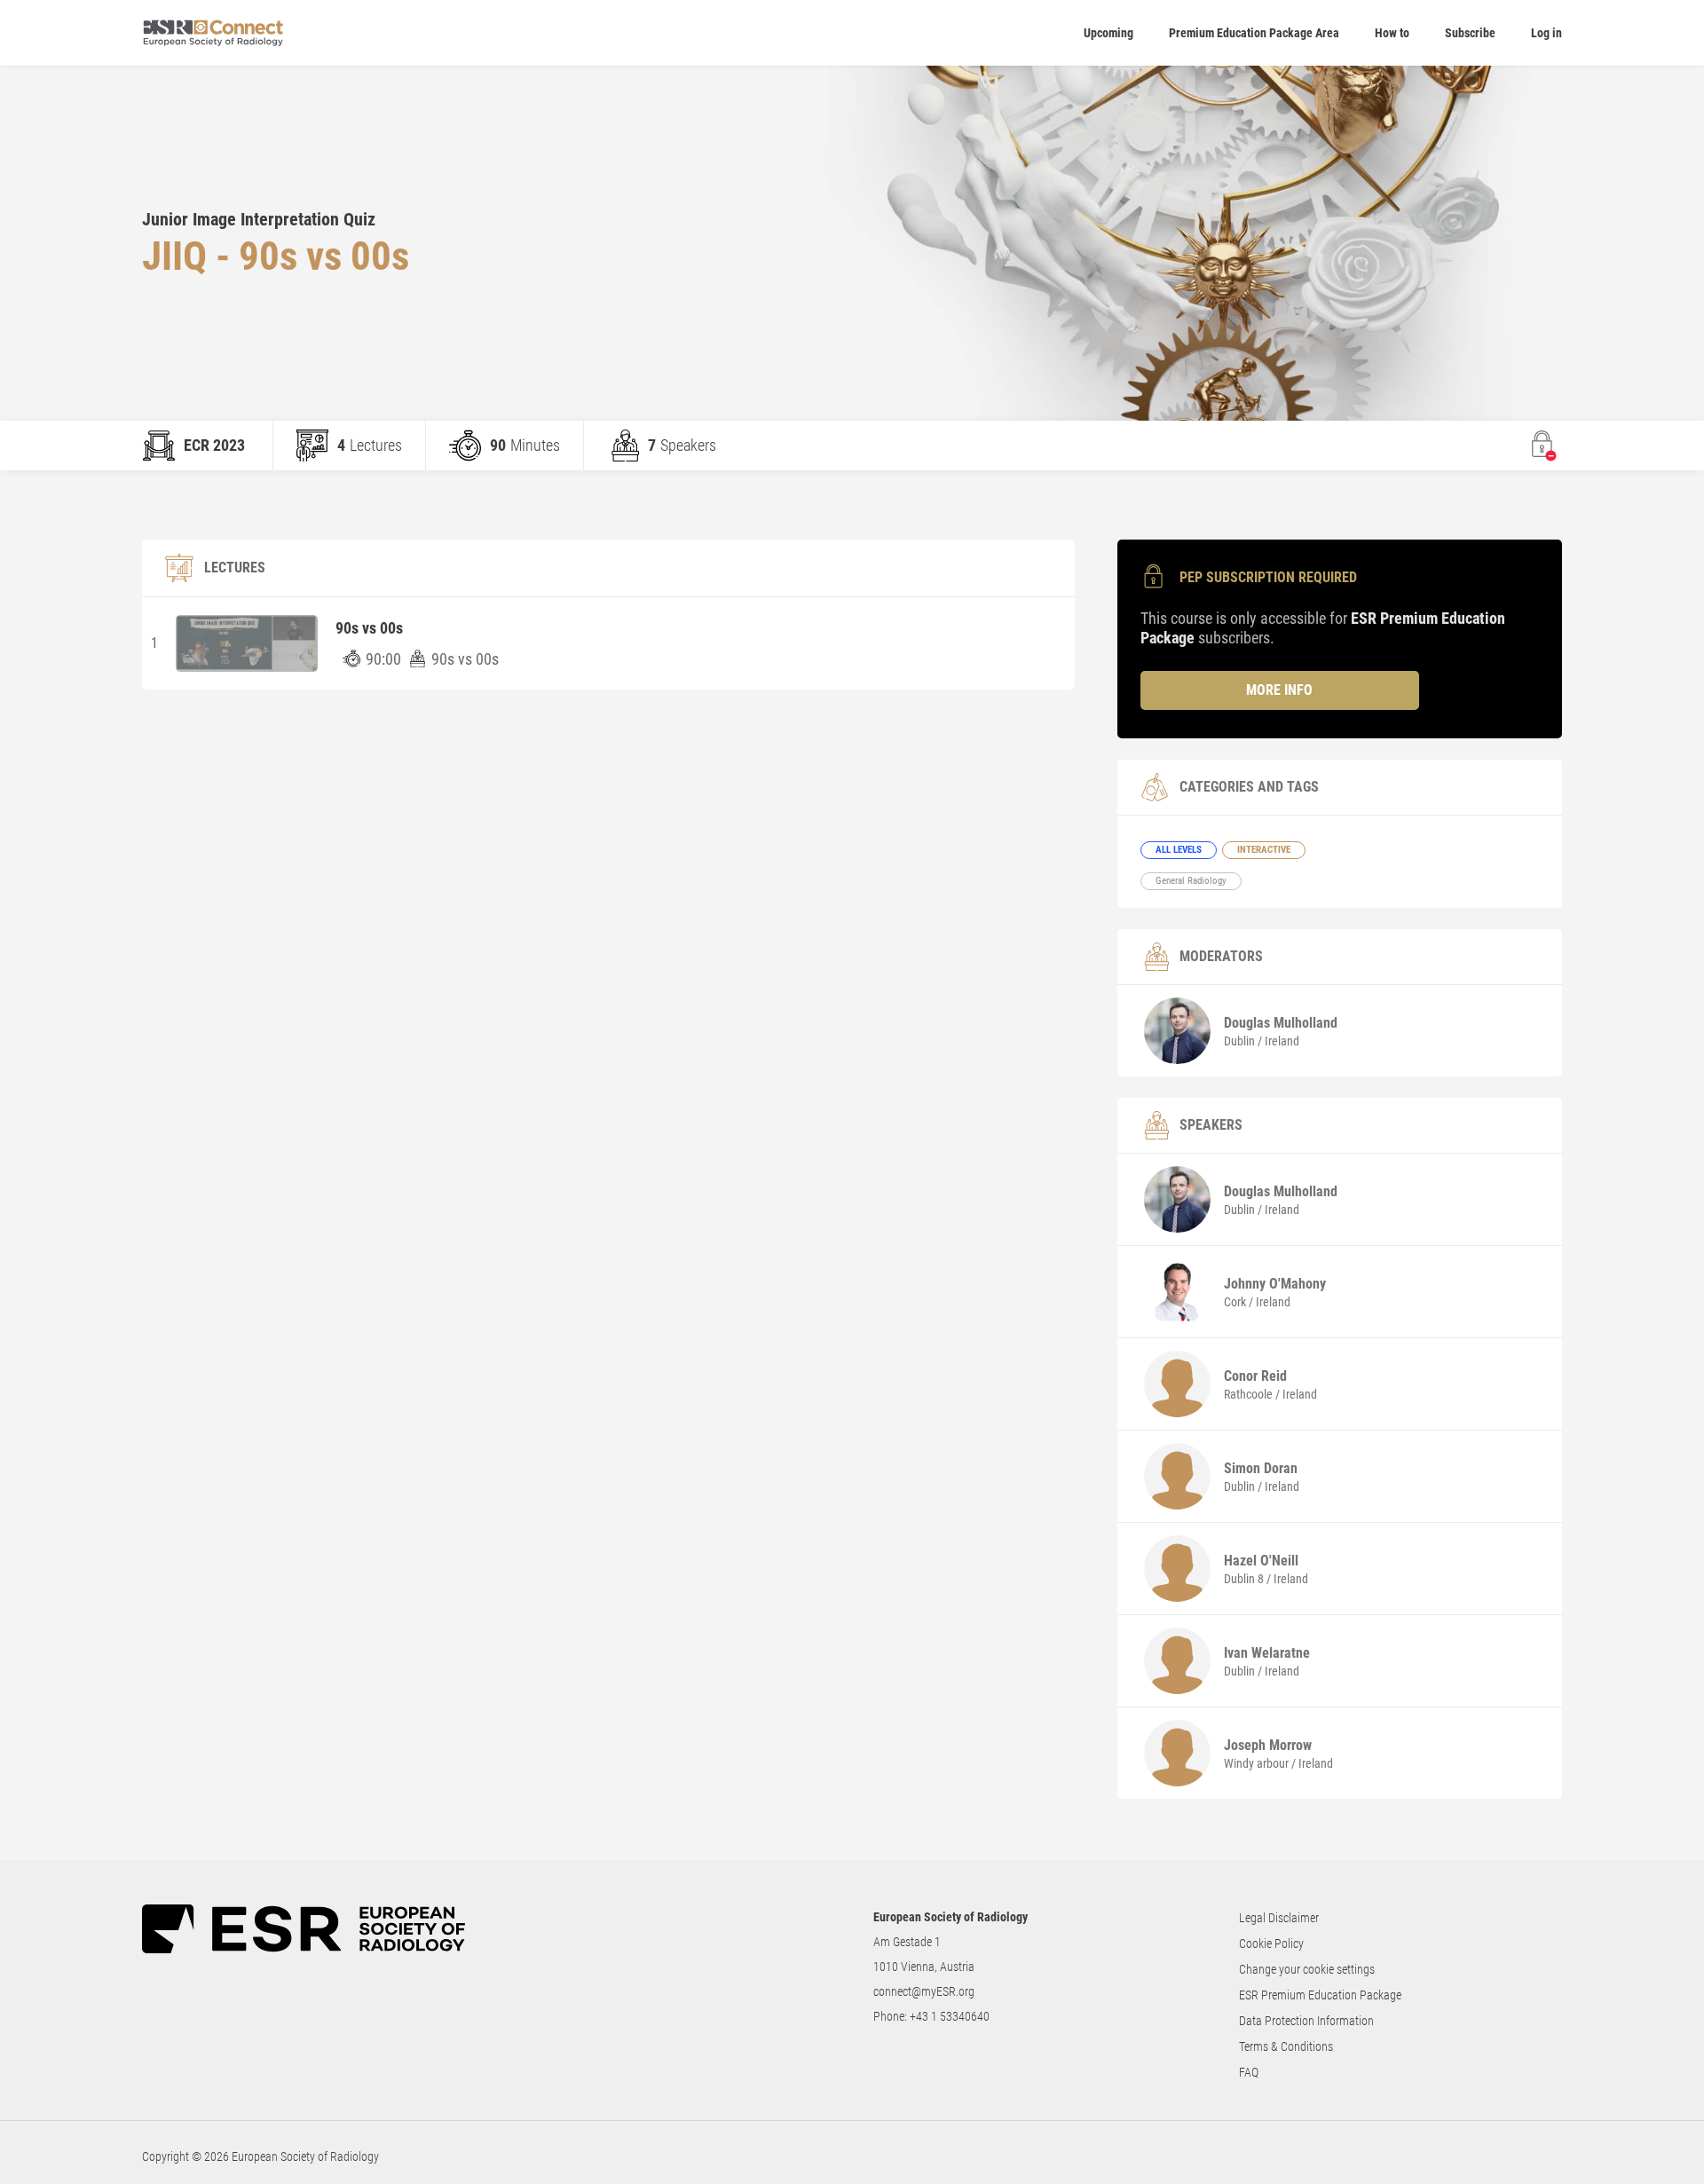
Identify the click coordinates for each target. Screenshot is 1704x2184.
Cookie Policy (1271, 1944)
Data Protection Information (1306, 2021)
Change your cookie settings (1307, 1969)
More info (1279, 690)
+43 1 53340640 (950, 2016)
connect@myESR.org (924, 1991)
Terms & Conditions (1286, 2046)
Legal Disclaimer (1279, 1918)
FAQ (1249, 2072)
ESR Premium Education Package (1320, 1995)
